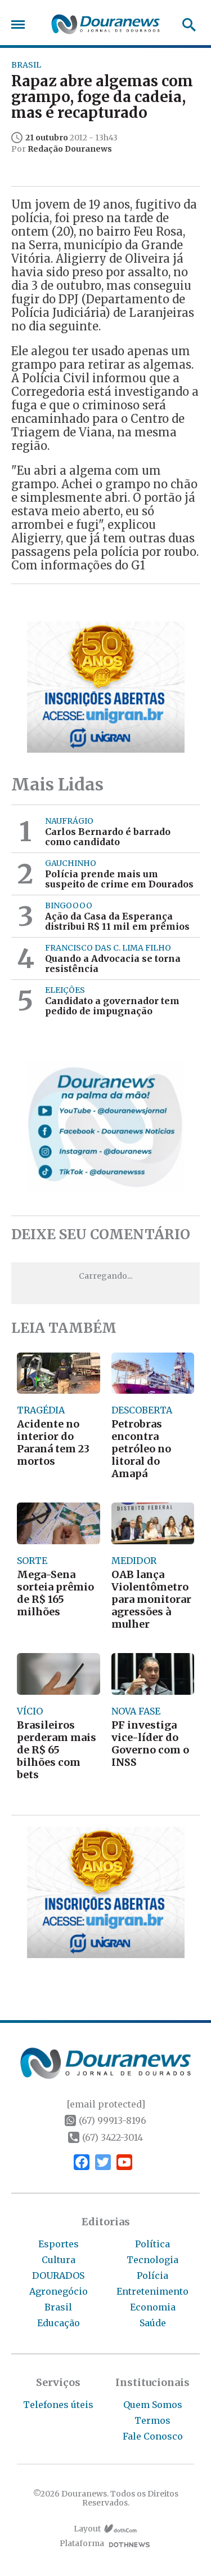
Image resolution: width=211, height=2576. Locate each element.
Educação (59, 2323)
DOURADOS (58, 2275)
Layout (87, 2529)
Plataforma (82, 2544)
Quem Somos (153, 2405)
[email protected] (106, 2104)
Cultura (59, 2260)
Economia (153, 2307)
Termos (152, 2420)
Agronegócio (59, 2291)
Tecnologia (152, 2260)
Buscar (185, 25)
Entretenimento (152, 2291)
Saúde (153, 2323)
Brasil (58, 2307)
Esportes (59, 2244)
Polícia (152, 2275)
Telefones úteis (58, 2405)
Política (152, 2244)
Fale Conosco (153, 2436)
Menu (21, 25)
